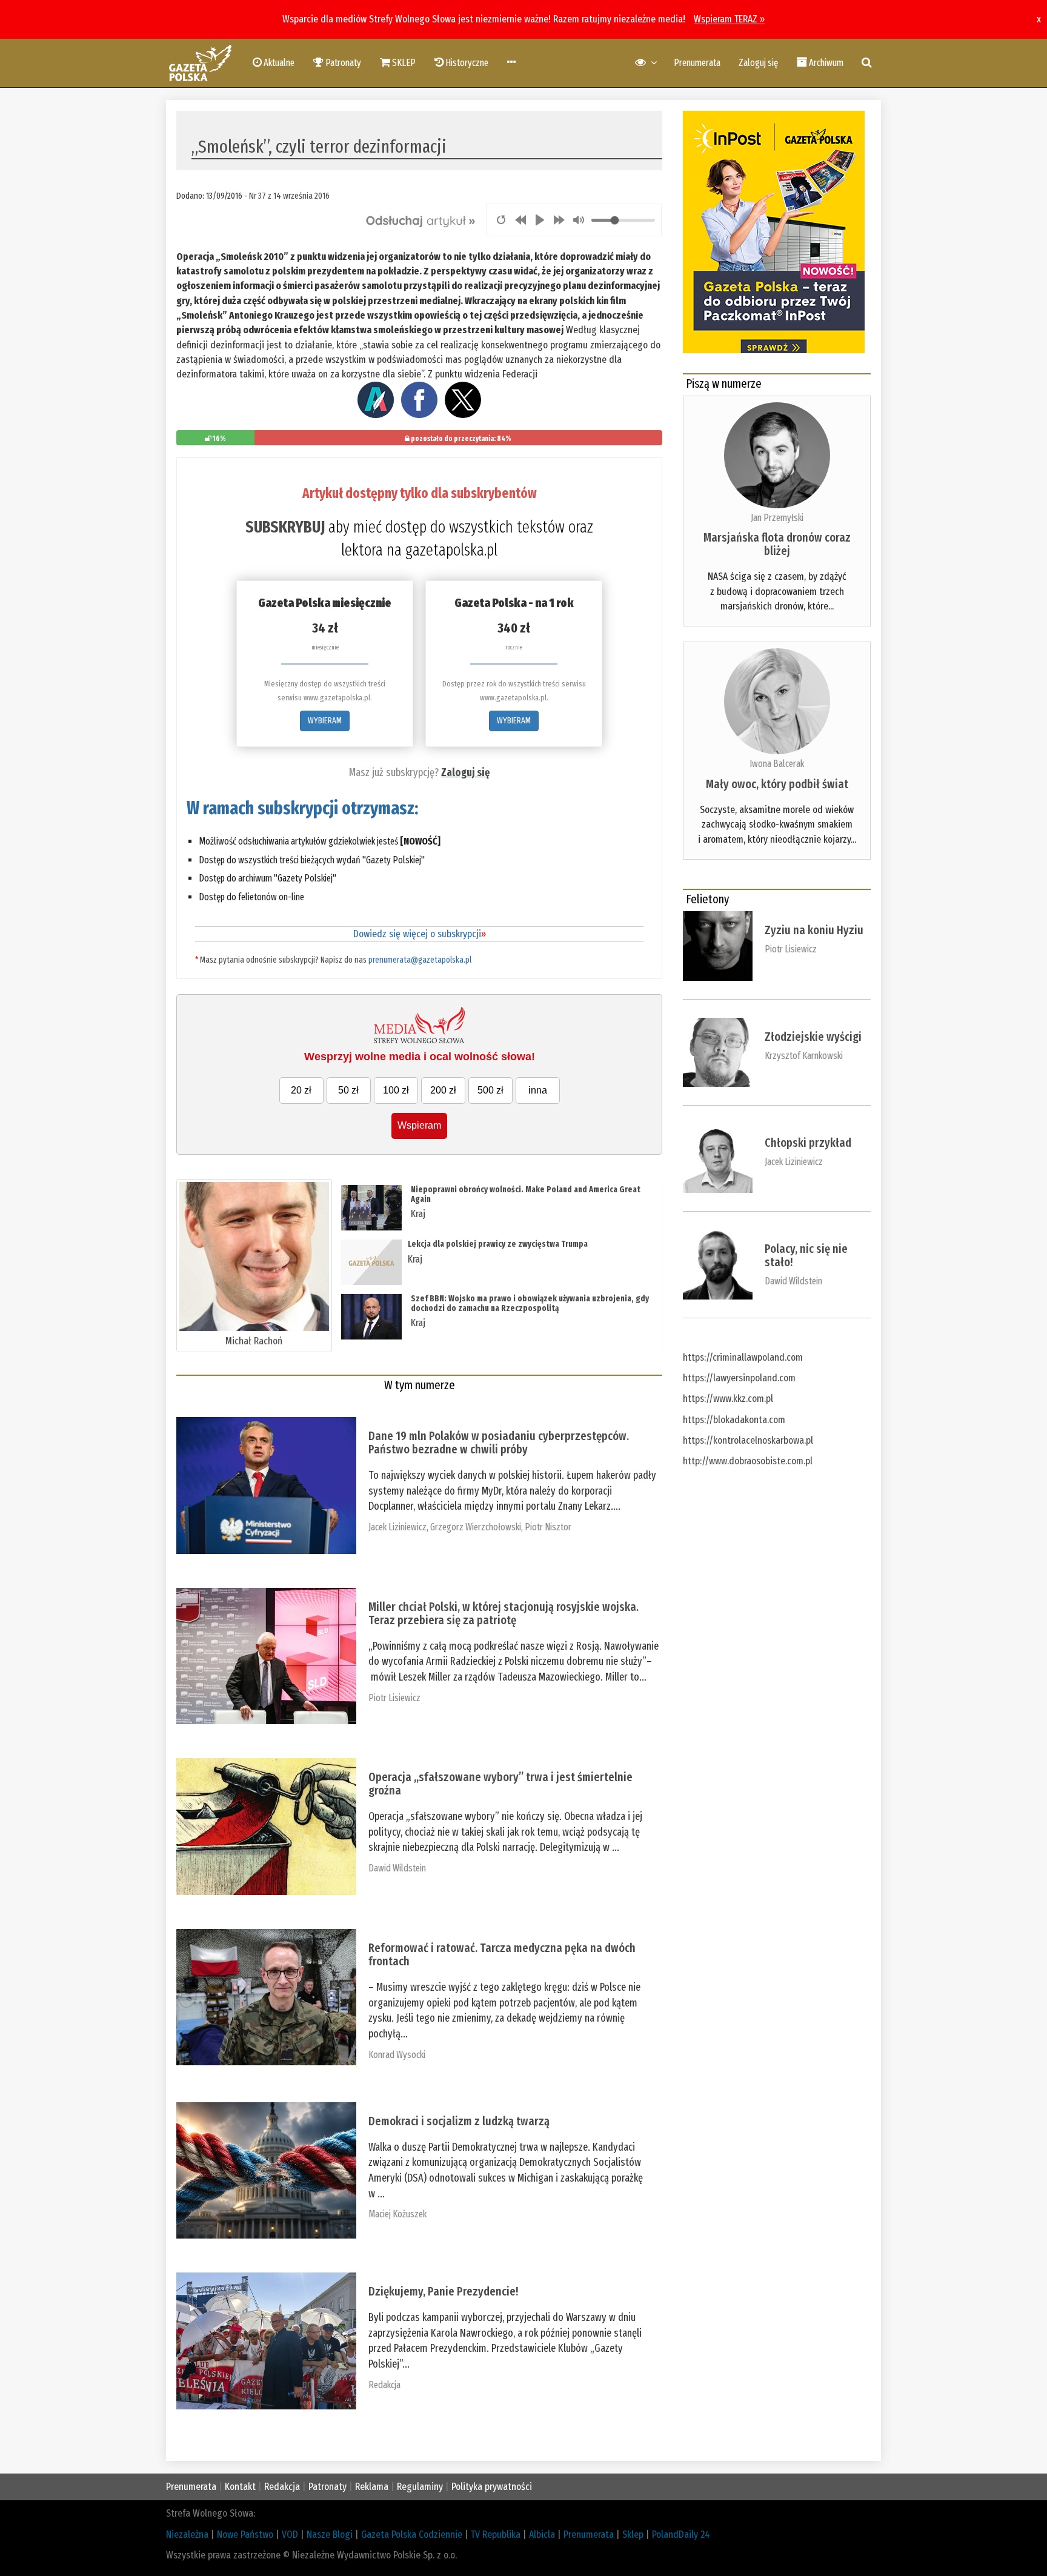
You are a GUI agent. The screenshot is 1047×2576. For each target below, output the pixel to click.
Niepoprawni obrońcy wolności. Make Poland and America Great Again (526, 1194)
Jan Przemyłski (777, 518)
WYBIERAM (325, 721)
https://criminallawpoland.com (743, 1357)
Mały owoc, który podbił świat (777, 784)
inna (538, 1090)
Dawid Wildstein (397, 1868)
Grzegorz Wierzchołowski (476, 1527)
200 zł (443, 1090)
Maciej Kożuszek (397, 2214)
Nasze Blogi (330, 2535)
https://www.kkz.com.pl (728, 1399)
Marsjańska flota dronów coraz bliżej (777, 544)
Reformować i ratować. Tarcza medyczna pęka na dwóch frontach (502, 1954)
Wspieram (419, 1125)
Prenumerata (697, 63)
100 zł (396, 1090)
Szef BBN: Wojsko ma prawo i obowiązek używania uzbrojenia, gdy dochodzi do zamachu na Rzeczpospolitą (530, 1303)
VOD (290, 2535)
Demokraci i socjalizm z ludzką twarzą (459, 2121)
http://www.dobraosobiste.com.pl (748, 1461)
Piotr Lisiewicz (394, 1698)
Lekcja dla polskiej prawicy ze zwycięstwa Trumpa (498, 1244)
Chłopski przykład (808, 1143)
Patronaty (327, 2487)
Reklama (372, 2487)
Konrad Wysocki (397, 2055)
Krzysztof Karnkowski (804, 1056)
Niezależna (187, 2535)
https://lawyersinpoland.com (739, 1378)
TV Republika (496, 2535)
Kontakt (240, 2487)
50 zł (348, 1090)
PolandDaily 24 (681, 2535)
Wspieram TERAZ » (729, 19)
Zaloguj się (758, 63)
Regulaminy (420, 2487)
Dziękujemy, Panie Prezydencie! (443, 2291)
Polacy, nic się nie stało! (806, 1255)
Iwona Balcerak (777, 764)
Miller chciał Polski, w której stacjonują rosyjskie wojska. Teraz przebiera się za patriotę (504, 1613)
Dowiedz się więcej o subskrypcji (420, 934)
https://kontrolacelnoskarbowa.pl (748, 1440)
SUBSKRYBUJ (285, 527)
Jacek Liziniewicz (397, 1527)
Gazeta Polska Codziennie (412, 2535)
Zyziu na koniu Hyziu (814, 930)
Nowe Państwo (245, 2535)
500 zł (490, 1090)
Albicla (542, 2535)
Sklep (633, 2535)
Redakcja (384, 2385)
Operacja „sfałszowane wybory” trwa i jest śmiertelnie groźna (500, 1784)
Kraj (418, 1214)
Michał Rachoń (254, 1341)
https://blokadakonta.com (734, 1420)
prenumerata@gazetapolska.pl (420, 960)
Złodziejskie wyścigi (813, 1037)
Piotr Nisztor (548, 1527)
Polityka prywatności (492, 2487)
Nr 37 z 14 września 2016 (289, 196)
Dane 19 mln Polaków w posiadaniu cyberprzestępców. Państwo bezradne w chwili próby (499, 1442)
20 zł (301, 1090)
